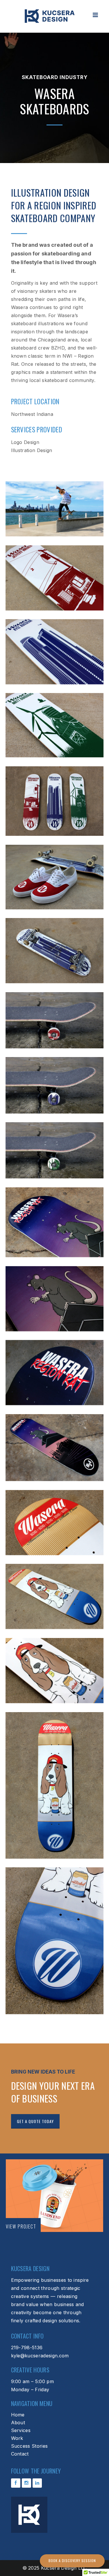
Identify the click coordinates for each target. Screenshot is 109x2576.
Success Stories (30, 2446)
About (18, 2423)
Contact (20, 2454)
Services (21, 2430)
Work (17, 2438)
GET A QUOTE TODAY (35, 2121)
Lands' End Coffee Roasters (54, 2196)
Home (18, 2415)
